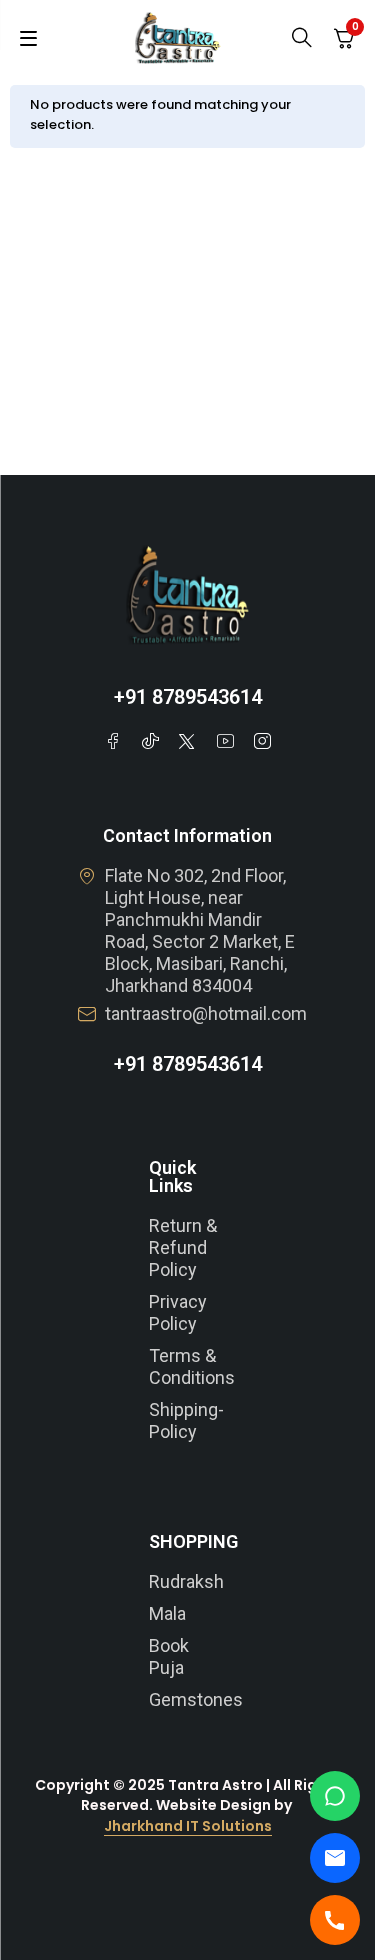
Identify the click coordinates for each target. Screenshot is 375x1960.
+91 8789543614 (188, 697)
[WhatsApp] (335, 1796)
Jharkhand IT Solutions (188, 1826)
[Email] (335, 1858)
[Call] (335, 1920)
